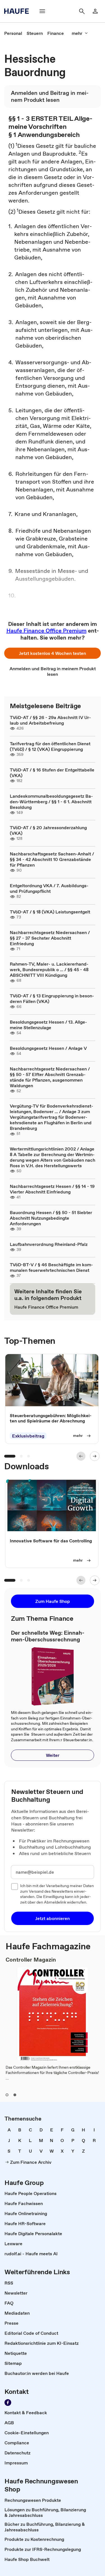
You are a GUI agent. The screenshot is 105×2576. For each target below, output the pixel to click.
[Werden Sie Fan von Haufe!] (8, 2403)
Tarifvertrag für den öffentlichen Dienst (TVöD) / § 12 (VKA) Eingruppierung (50, 746)
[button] (53, 653)
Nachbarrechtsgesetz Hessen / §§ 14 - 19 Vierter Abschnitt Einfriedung (52, 1189)
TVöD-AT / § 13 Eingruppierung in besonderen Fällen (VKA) (52, 998)
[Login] (95, 11)
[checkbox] (15, 1887)
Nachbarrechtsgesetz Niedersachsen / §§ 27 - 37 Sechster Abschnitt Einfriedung (50, 938)
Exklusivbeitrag (28, 1436)
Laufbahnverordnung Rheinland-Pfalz (49, 1244)
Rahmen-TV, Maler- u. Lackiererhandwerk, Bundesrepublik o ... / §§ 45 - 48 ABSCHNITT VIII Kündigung (49, 969)
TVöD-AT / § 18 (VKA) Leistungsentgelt (50, 912)
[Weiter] (95, 1456)
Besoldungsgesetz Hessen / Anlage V (48, 1048)
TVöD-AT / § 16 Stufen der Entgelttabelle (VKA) (52, 773)
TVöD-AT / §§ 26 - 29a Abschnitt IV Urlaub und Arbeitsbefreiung (50, 720)
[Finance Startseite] (18, 11)
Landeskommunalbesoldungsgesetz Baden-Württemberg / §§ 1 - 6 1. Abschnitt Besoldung (51, 802)
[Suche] (82, 11)
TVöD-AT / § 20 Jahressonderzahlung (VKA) (48, 830)
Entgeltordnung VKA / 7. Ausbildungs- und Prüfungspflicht (49, 888)
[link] (13, 33)
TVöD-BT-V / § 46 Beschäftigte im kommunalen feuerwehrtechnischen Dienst (51, 1267)
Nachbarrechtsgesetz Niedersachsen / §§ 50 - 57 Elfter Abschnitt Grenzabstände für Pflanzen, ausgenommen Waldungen (50, 1077)
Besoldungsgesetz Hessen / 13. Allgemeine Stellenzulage (48, 1025)
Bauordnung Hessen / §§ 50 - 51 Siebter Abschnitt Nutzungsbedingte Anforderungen (51, 1218)
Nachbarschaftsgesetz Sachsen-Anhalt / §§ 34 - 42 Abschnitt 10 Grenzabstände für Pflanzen (52, 859)
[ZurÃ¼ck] (81, 1456)
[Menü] (42, 11)
